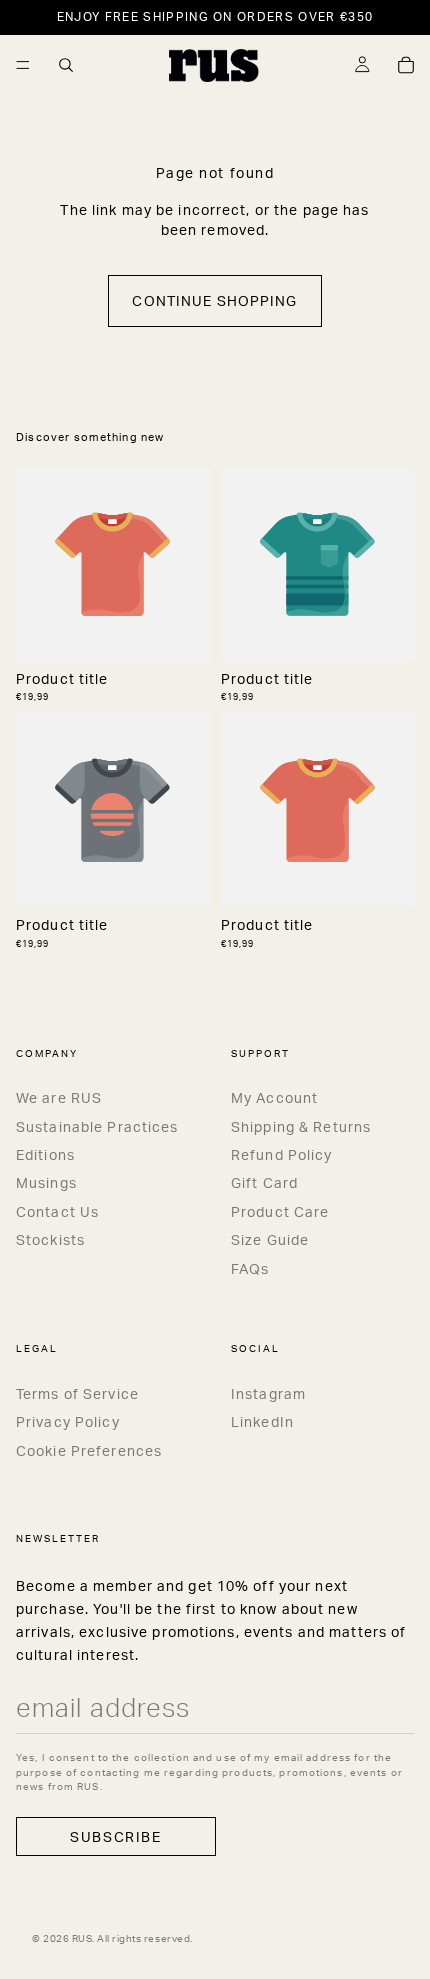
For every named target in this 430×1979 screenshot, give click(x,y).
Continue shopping (214, 300)
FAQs (250, 1268)
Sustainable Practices (97, 1126)
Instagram (268, 1393)
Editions (45, 1154)
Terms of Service (77, 1393)
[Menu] (23, 65)
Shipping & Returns (301, 1126)
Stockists (50, 1239)
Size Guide (270, 1239)
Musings (46, 1182)
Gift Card (264, 1182)
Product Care (280, 1211)
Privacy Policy (68, 1421)
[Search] (66, 65)
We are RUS (59, 1097)
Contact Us (57, 1211)
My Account (274, 1097)
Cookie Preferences (89, 1450)
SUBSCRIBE (115, 1836)
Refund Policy (282, 1154)
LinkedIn (262, 1421)
